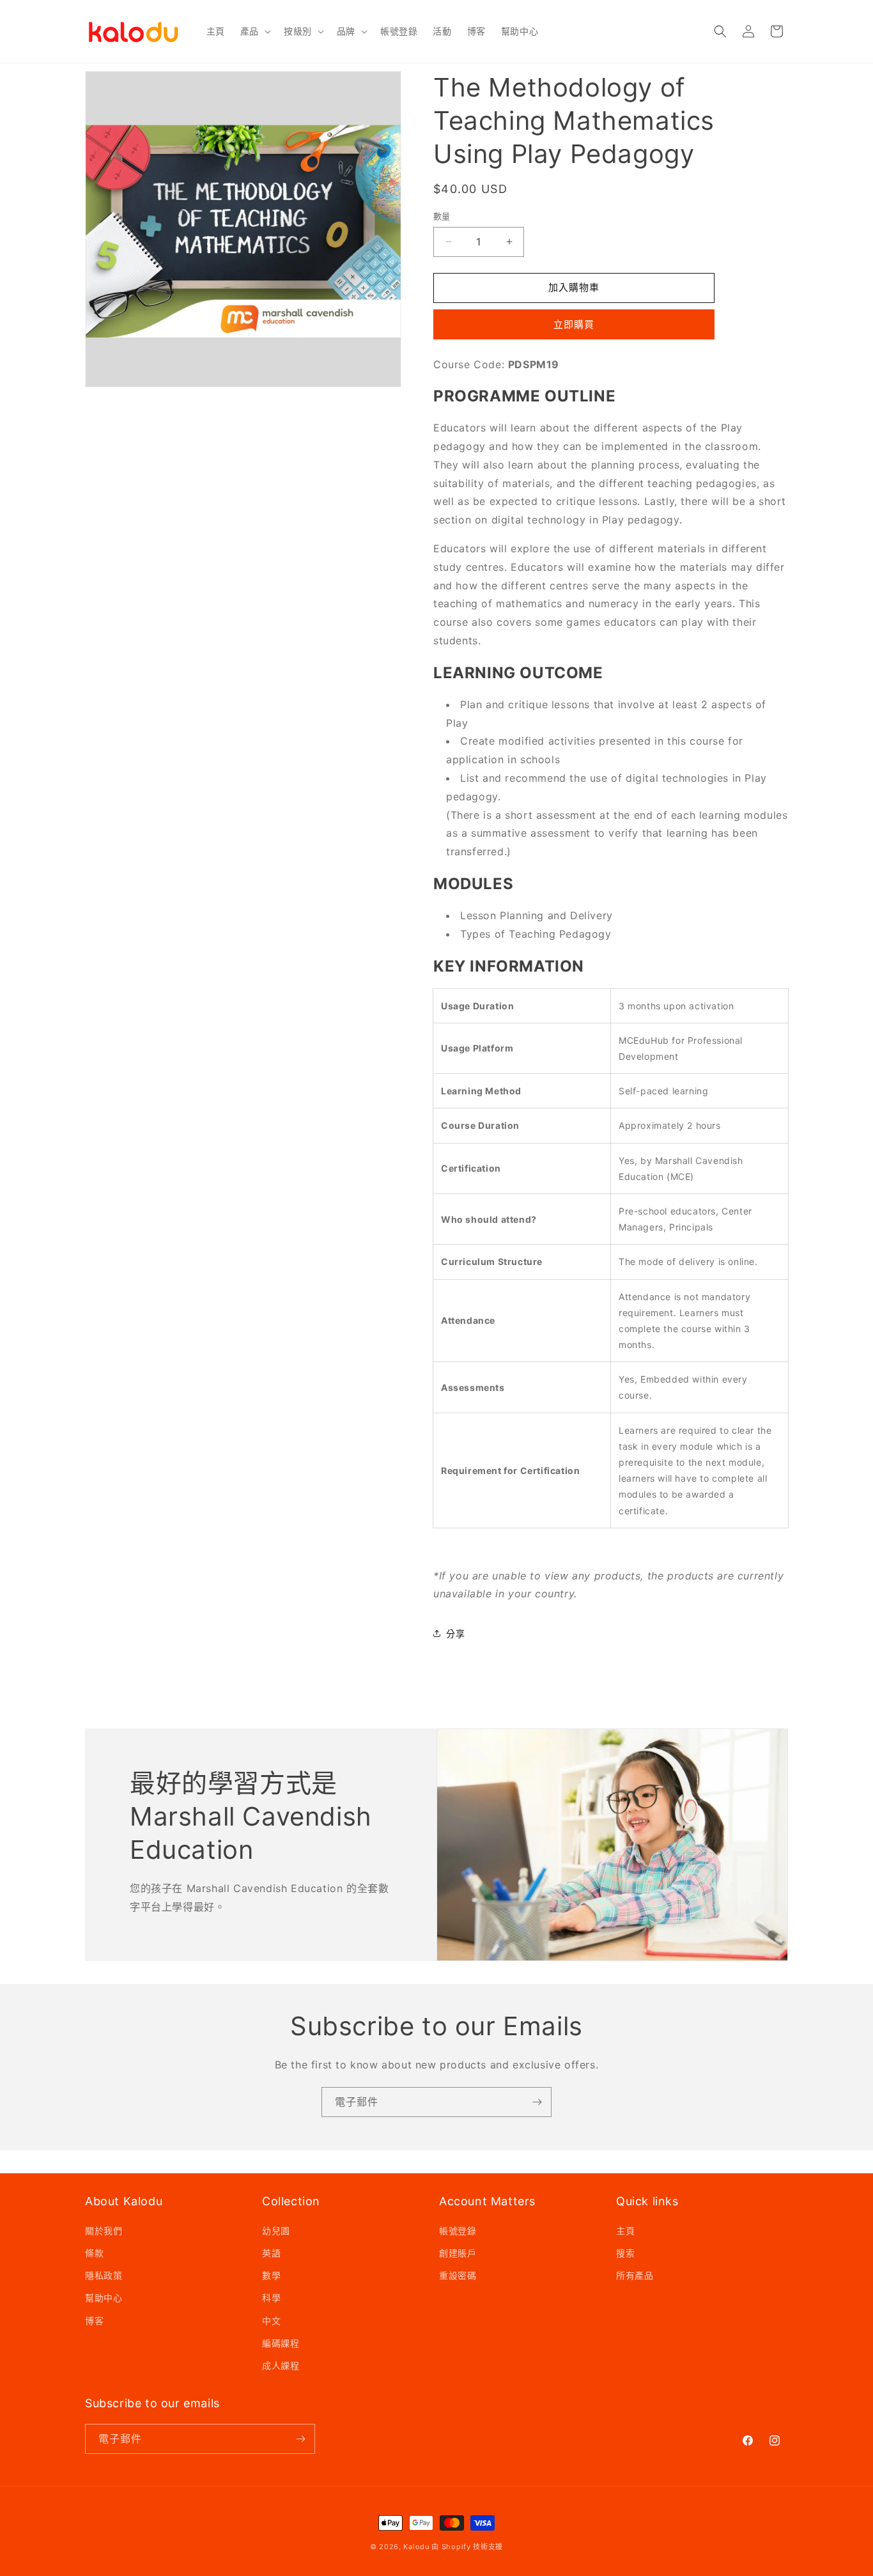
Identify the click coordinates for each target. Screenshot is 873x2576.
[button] (254, 31)
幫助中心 (104, 2298)
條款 (94, 2253)
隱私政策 (104, 2275)
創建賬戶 (458, 2253)
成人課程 (281, 2365)
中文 (271, 2321)
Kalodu (416, 2547)
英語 (271, 2253)
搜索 (625, 2253)
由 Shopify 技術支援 (467, 2547)
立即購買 (574, 324)
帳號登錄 (458, 2231)
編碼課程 (281, 2343)
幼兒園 (276, 2231)
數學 (271, 2275)
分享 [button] (455, 1633)
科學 (271, 2298)
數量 (442, 216)
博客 (94, 2321)
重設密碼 (458, 2275)
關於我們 (104, 2231)
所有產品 (635, 2275)
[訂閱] (537, 2102)
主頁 (625, 2231)
